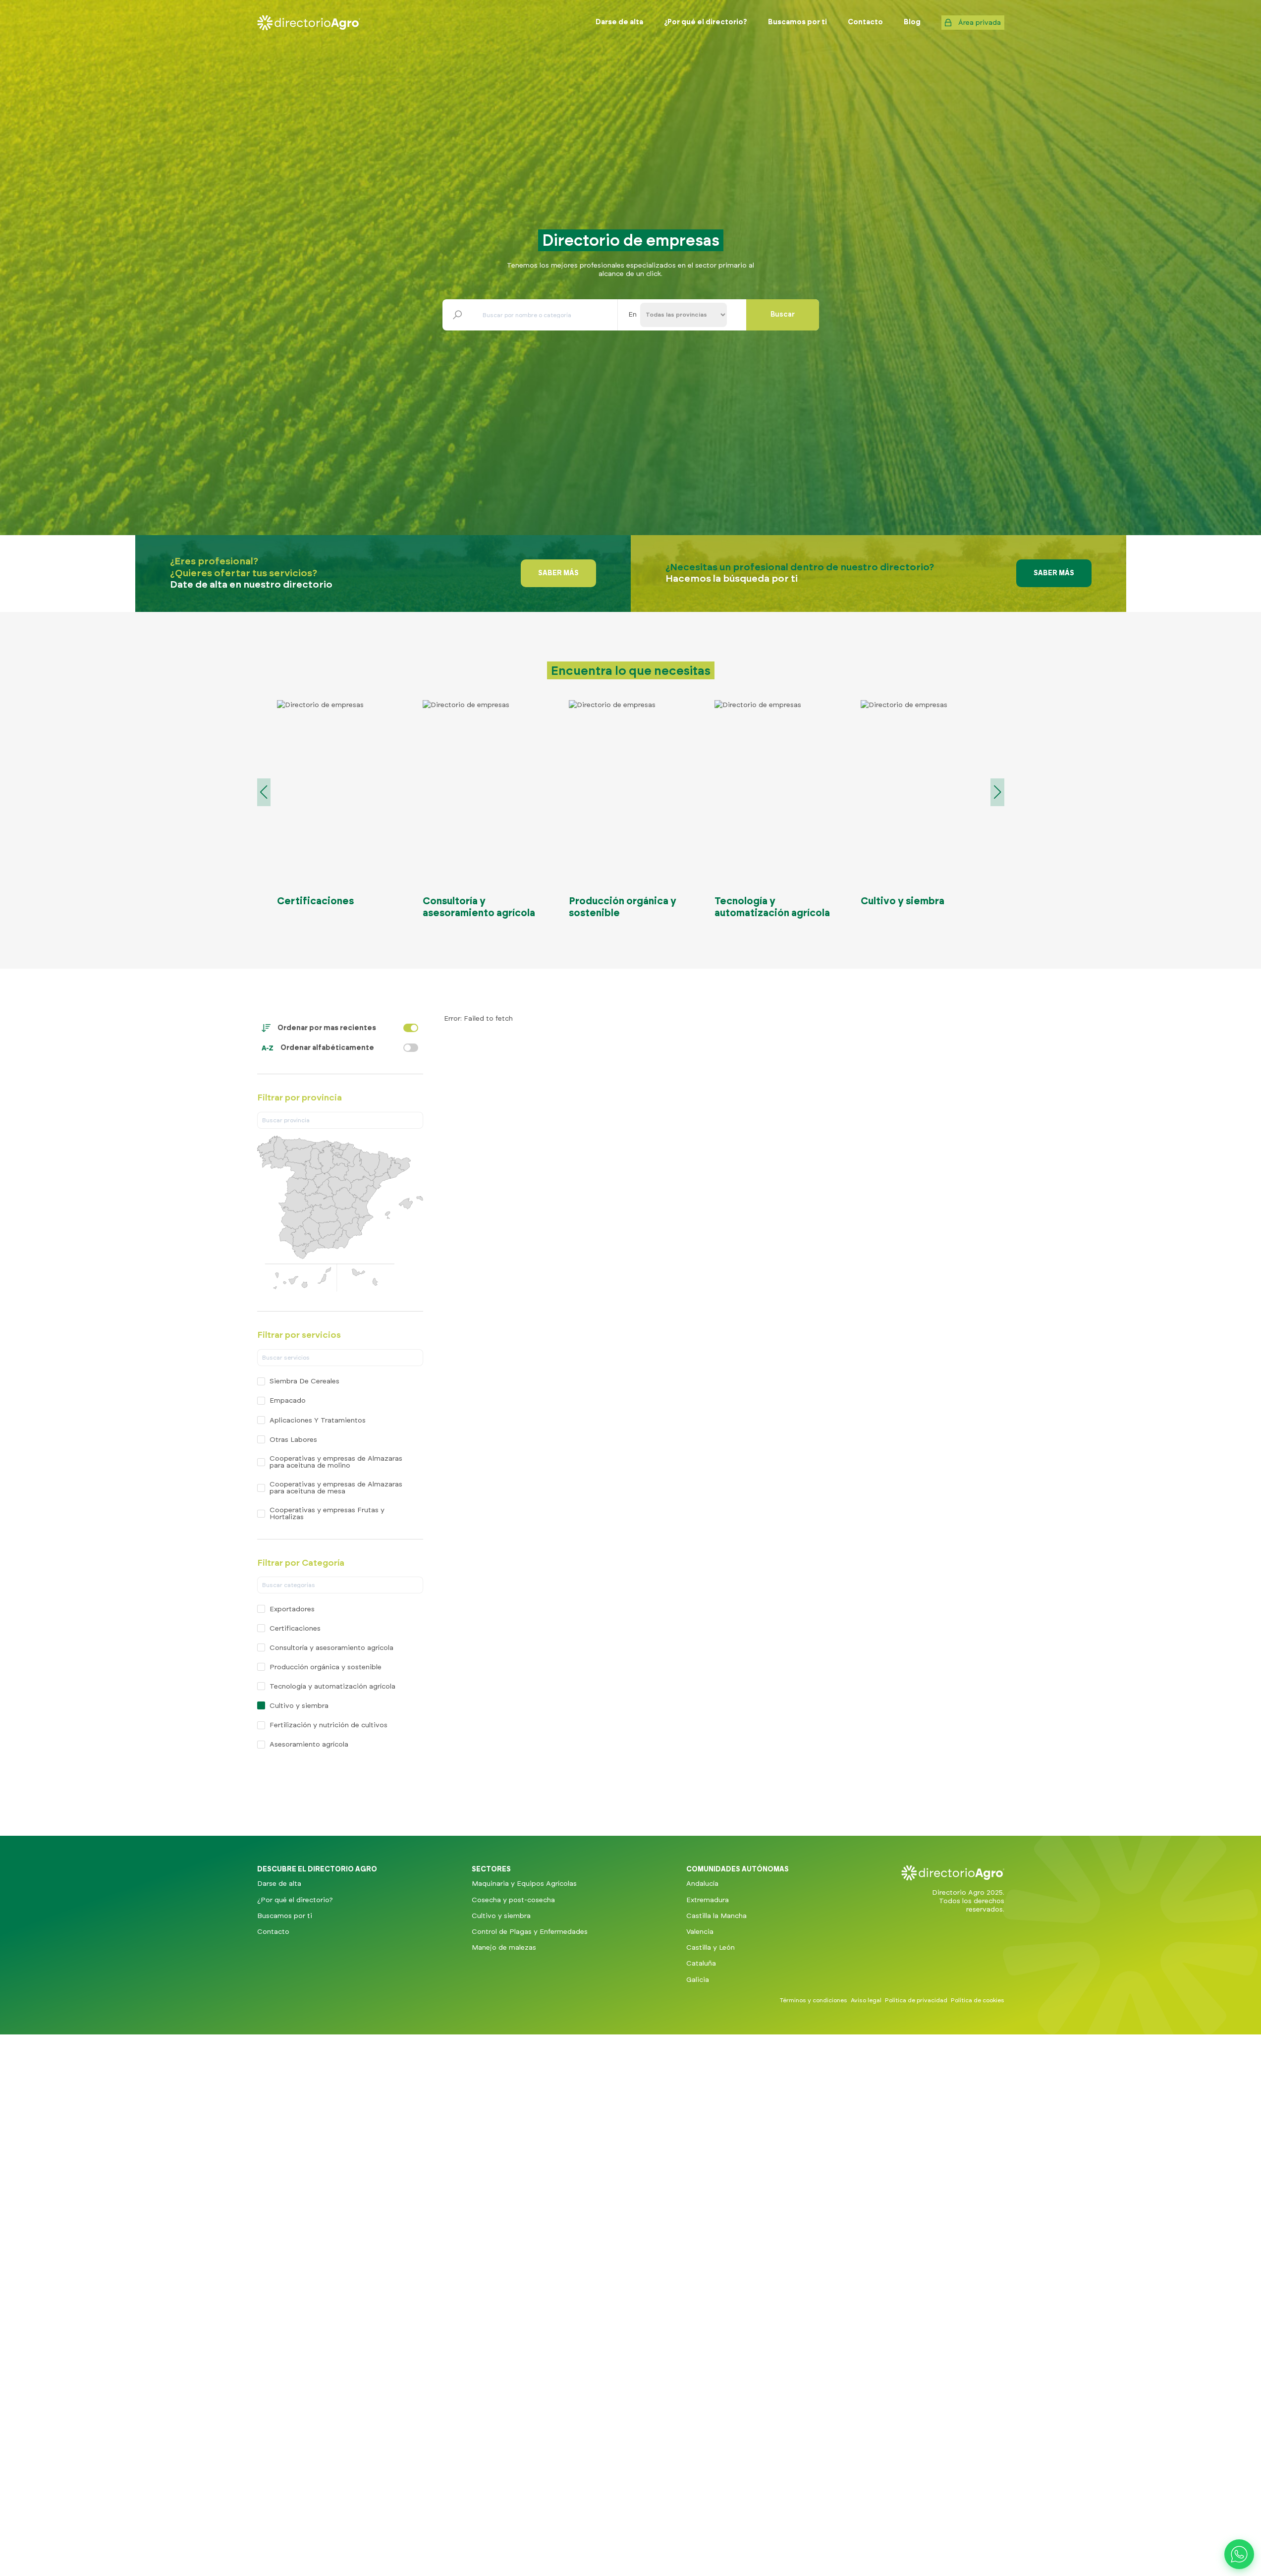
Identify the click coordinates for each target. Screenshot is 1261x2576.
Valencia (700, 1932)
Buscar (783, 315)
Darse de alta (279, 1884)
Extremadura (708, 1900)
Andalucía (702, 1884)
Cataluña (701, 1964)
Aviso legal (866, 2000)
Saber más (558, 573)
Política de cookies (978, 2000)
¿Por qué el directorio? (295, 1900)
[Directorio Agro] (309, 23)
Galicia (698, 1979)
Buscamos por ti (285, 1916)
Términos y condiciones (814, 2000)
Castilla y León (711, 1948)
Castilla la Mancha (716, 1916)
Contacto (273, 1932)
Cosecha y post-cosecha (513, 1900)
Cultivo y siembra (501, 1916)
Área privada (980, 23)
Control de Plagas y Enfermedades (530, 1932)
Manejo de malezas (504, 1948)
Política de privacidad (916, 2000)
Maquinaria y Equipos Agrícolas (524, 1884)
